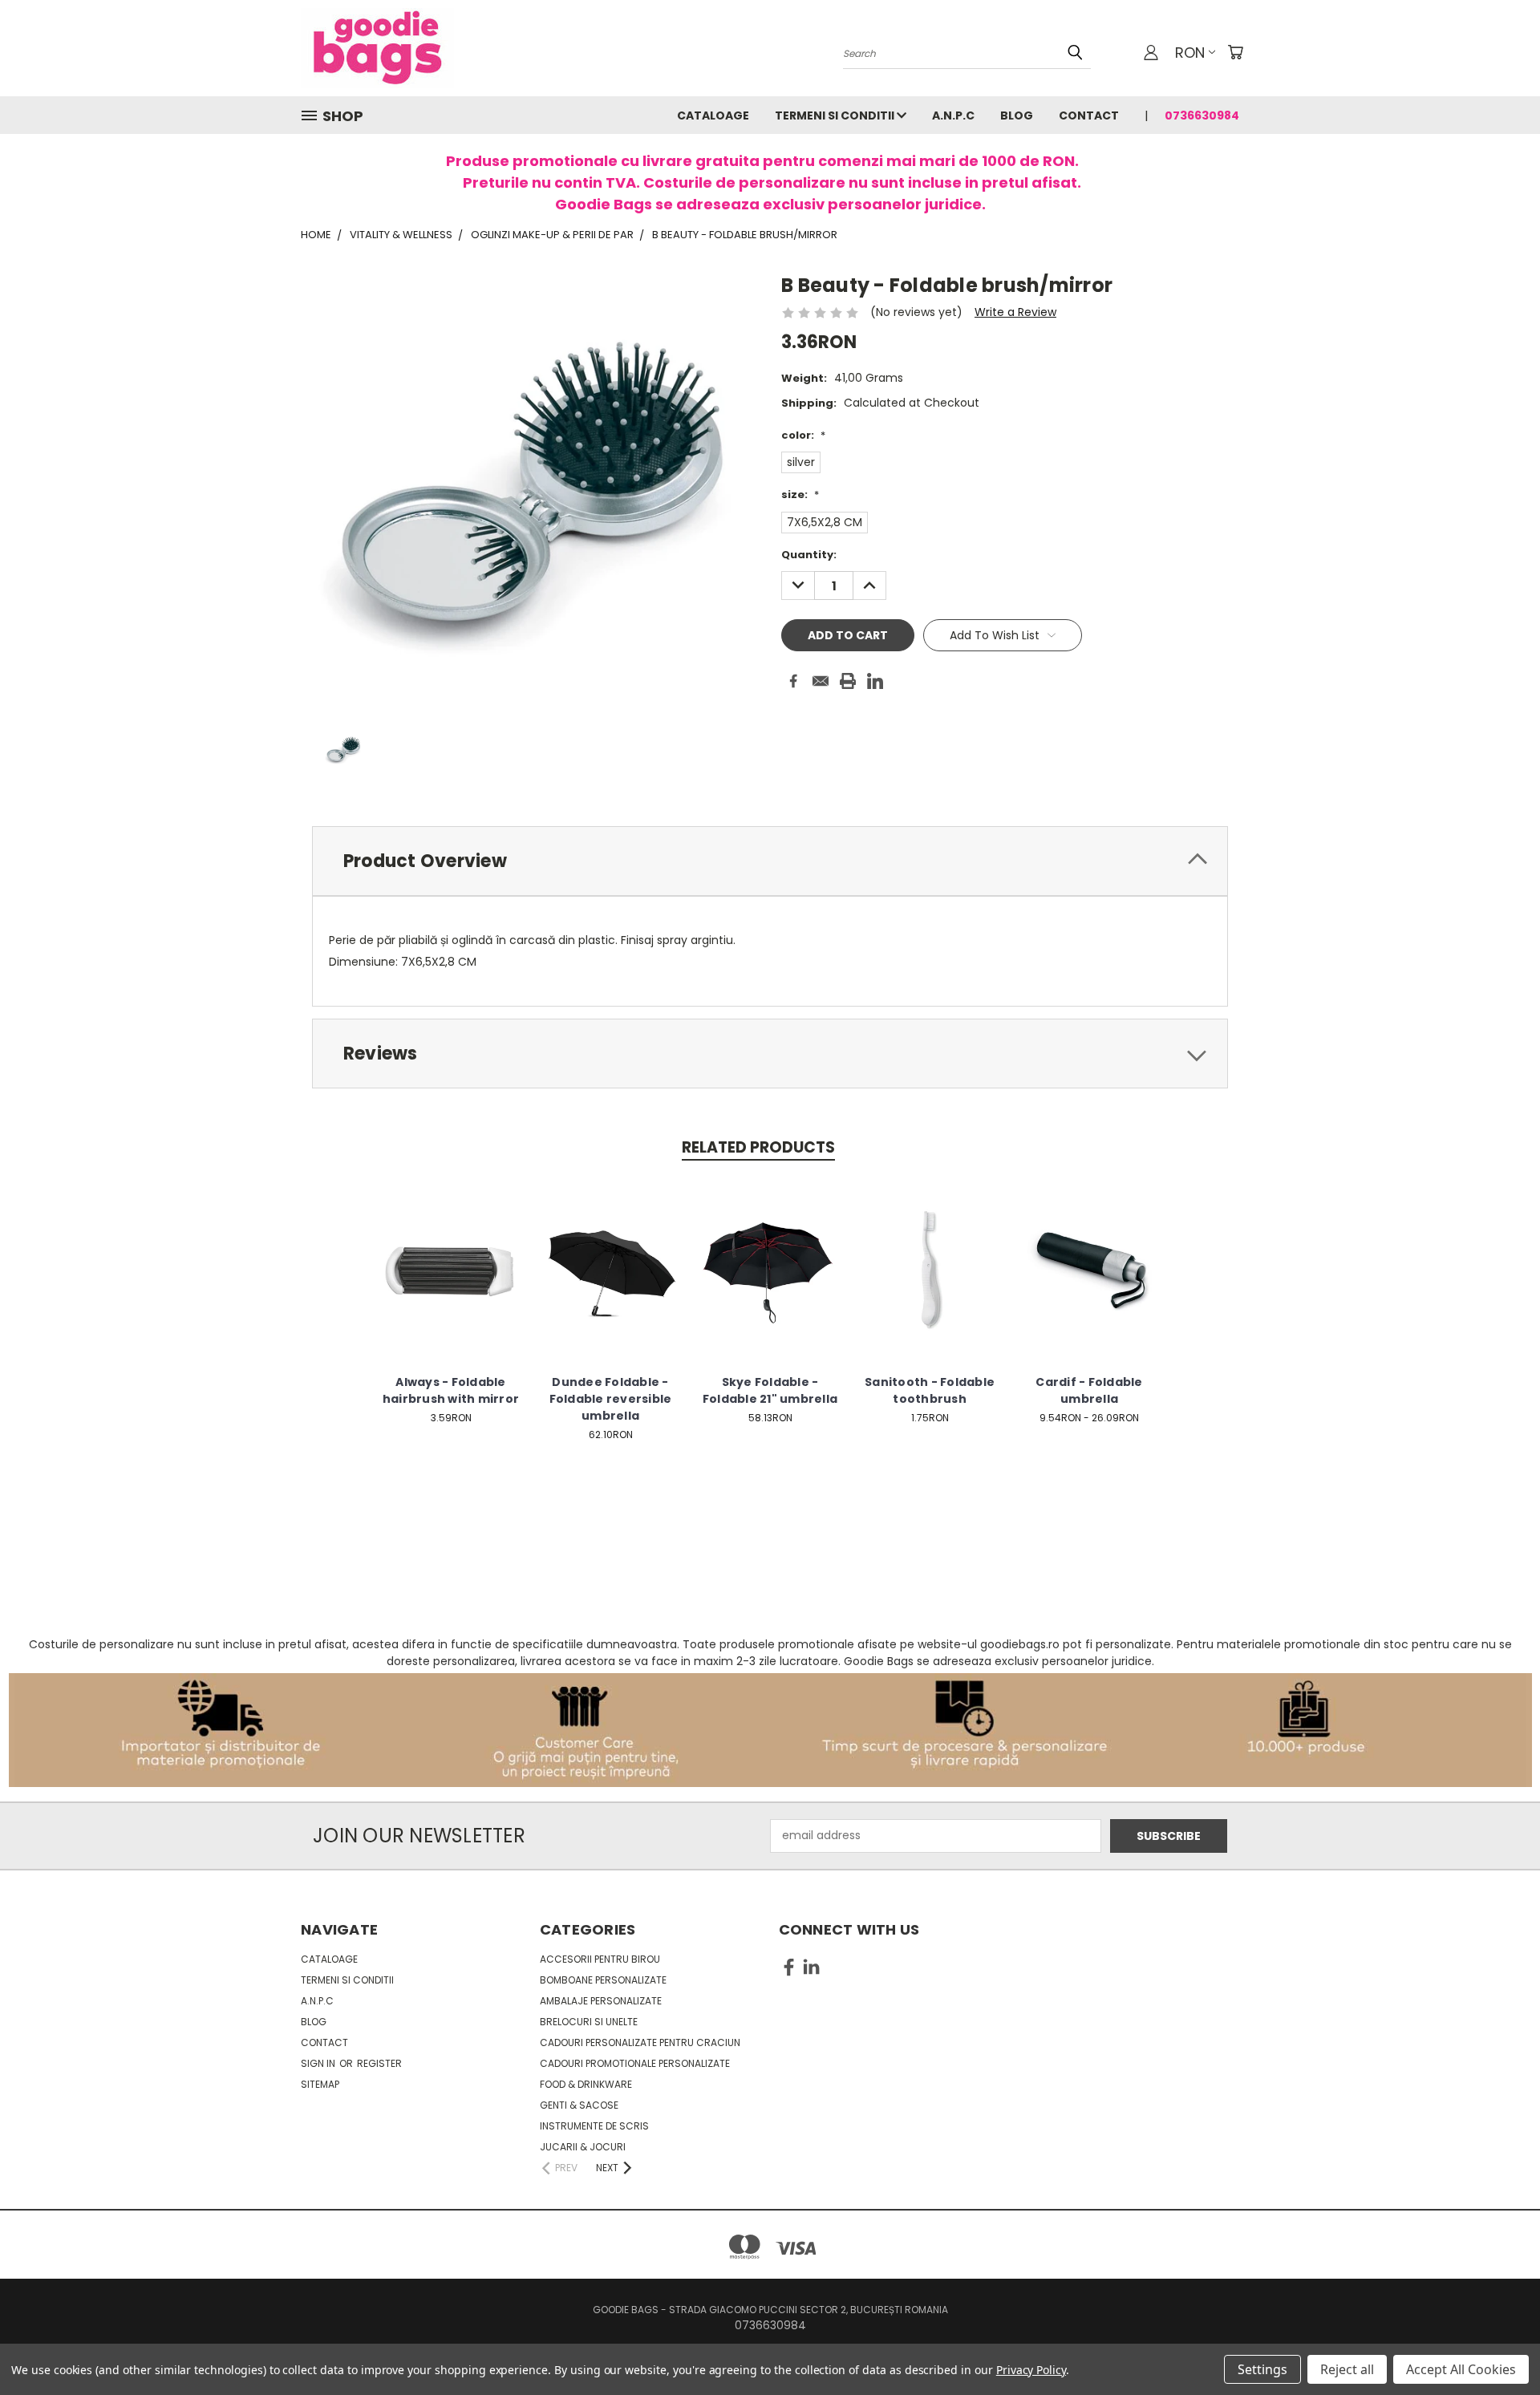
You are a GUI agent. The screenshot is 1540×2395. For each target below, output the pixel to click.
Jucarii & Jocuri (583, 2147)
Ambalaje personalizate (601, 2001)
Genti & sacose (579, 2105)
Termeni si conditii (836, 115)
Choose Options (451, 1283)
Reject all (1347, 2369)
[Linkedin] (875, 681)
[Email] (821, 681)
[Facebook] (793, 681)
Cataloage (713, 115)
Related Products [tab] (758, 1147)
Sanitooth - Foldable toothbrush (930, 1390)
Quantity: (809, 555)
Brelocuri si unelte (589, 2022)
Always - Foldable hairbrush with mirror (451, 1390)
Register (379, 2063)
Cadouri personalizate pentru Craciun (640, 2042)
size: (800, 494)
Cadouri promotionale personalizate (635, 2063)
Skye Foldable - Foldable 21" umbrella (770, 1390)
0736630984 (1202, 115)
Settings (1262, 2369)
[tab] (770, 861)
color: (803, 435)
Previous (1498, 2345)
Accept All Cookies (1461, 2369)
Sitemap (320, 2084)
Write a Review (1015, 312)
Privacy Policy (1031, 2370)
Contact (1089, 115)
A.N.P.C (953, 115)
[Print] (848, 681)
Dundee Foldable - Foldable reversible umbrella (611, 1399)
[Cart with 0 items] (1235, 52)
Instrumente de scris (594, 2126)
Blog (1017, 115)
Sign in (319, 2063)
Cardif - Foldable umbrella (1089, 1390)
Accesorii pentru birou (600, 1959)
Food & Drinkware (586, 2084)
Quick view (451, 1253)
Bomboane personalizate (603, 1980)
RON (1190, 53)
